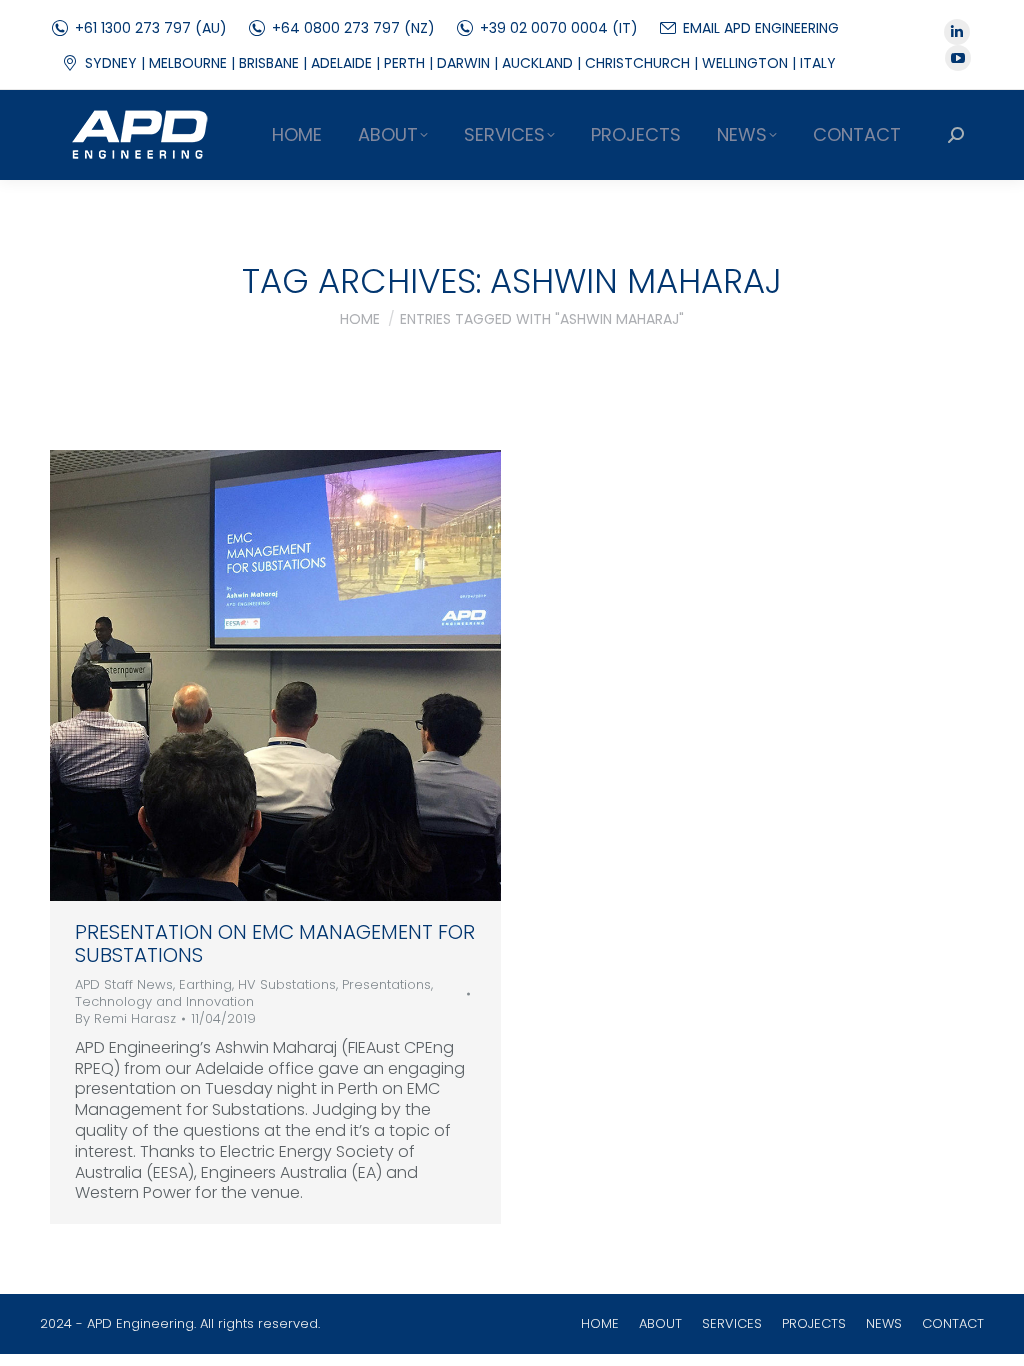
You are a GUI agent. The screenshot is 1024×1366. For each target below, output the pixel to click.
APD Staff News (124, 984)
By (125, 1019)
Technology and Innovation (164, 1001)
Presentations (386, 984)
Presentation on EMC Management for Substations (275, 943)
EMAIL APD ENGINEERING (761, 28)
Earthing (205, 984)
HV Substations (287, 984)
